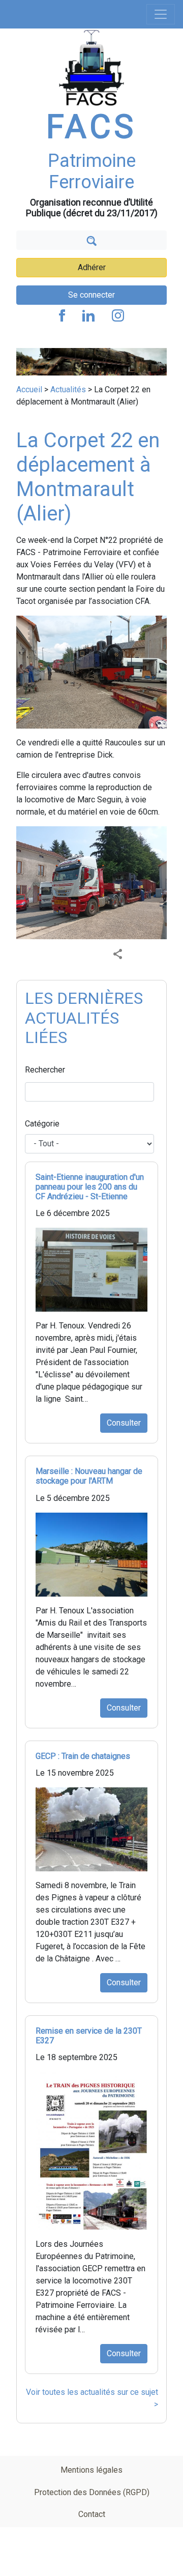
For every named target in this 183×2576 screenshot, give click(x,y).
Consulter (124, 1423)
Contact (92, 2514)
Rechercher (45, 1070)
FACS (91, 127)
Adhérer (92, 267)
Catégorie (42, 1124)
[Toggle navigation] (161, 14)
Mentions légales (91, 2470)
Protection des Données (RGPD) (92, 2492)
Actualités (68, 389)
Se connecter (91, 295)
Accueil (29, 389)
